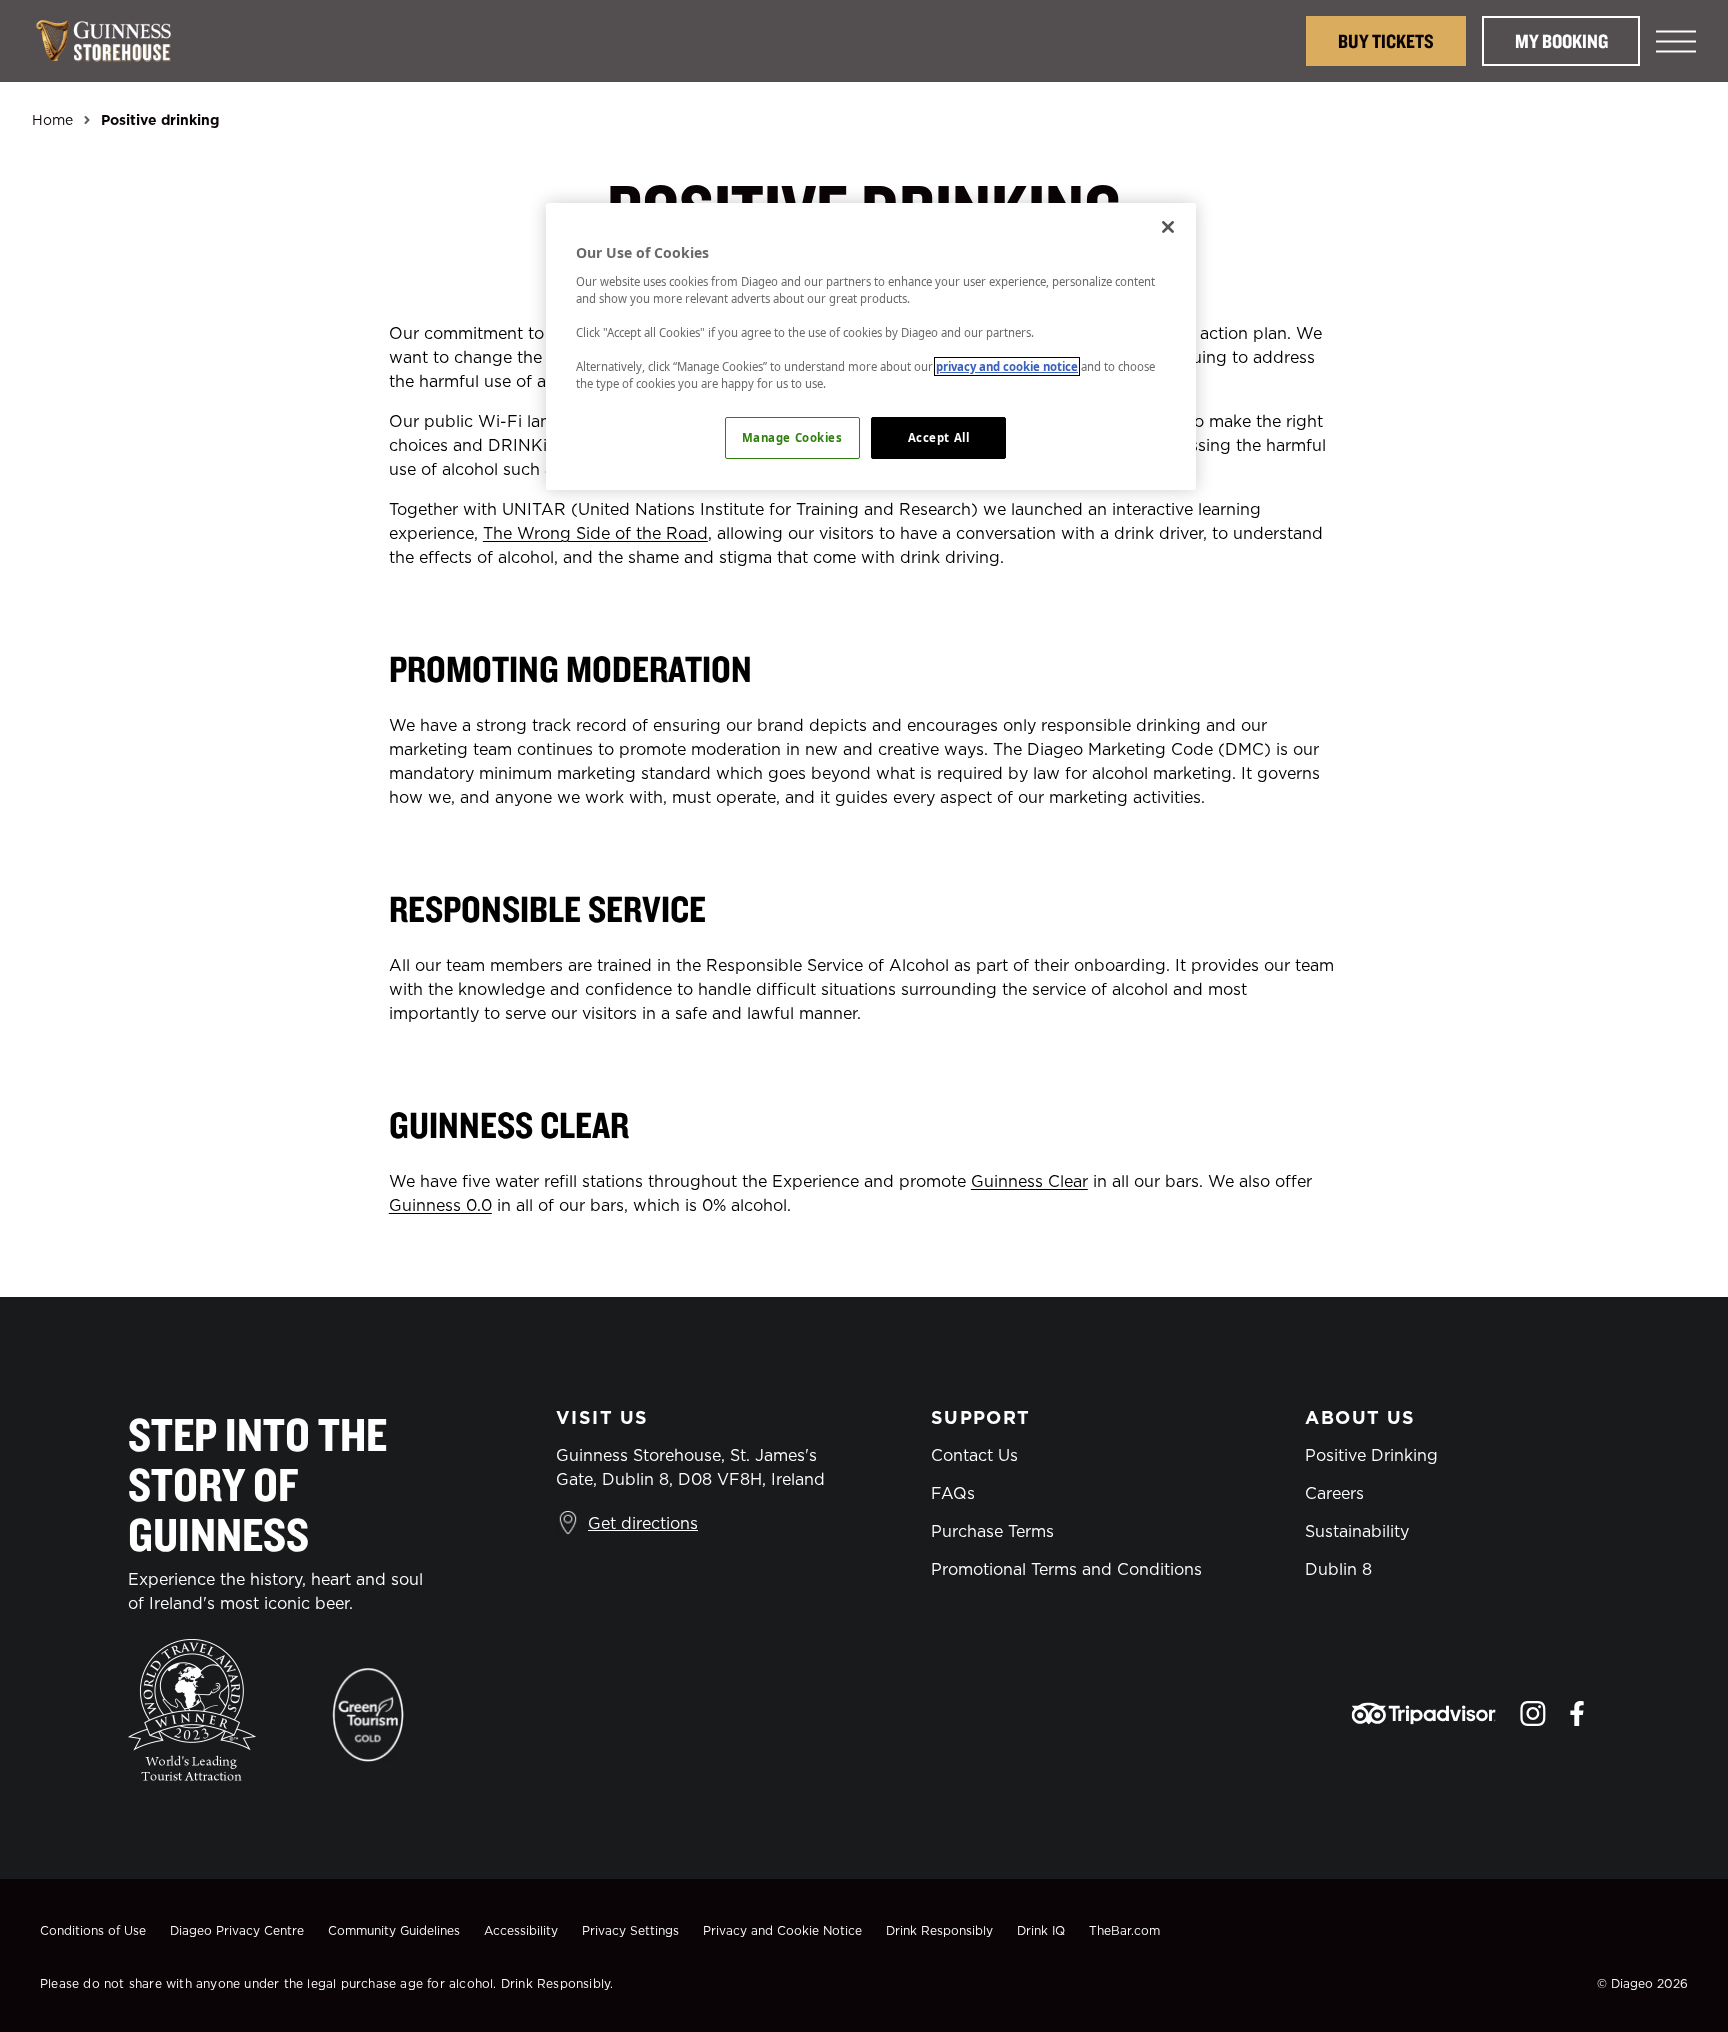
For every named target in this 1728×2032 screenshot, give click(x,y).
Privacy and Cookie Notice (782, 1930)
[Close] (1168, 227)
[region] (871, 346)
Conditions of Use (93, 1930)
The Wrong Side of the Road (595, 533)
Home (52, 119)
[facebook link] (1577, 1713)
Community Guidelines (394, 1930)
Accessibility (521, 1930)
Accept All (939, 437)
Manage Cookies (792, 437)
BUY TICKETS (1386, 40)
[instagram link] (1533, 1713)
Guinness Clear (1029, 1181)
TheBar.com (1124, 1930)
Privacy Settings (630, 1930)
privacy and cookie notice (1007, 366)
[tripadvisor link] (1423, 1713)
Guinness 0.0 (440, 1205)
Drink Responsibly (939, 1930)
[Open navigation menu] (1676, 41)
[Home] (114, 41)
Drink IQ (1041, 1930)
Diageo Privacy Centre (237, 1930)
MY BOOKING (1561, 40)
